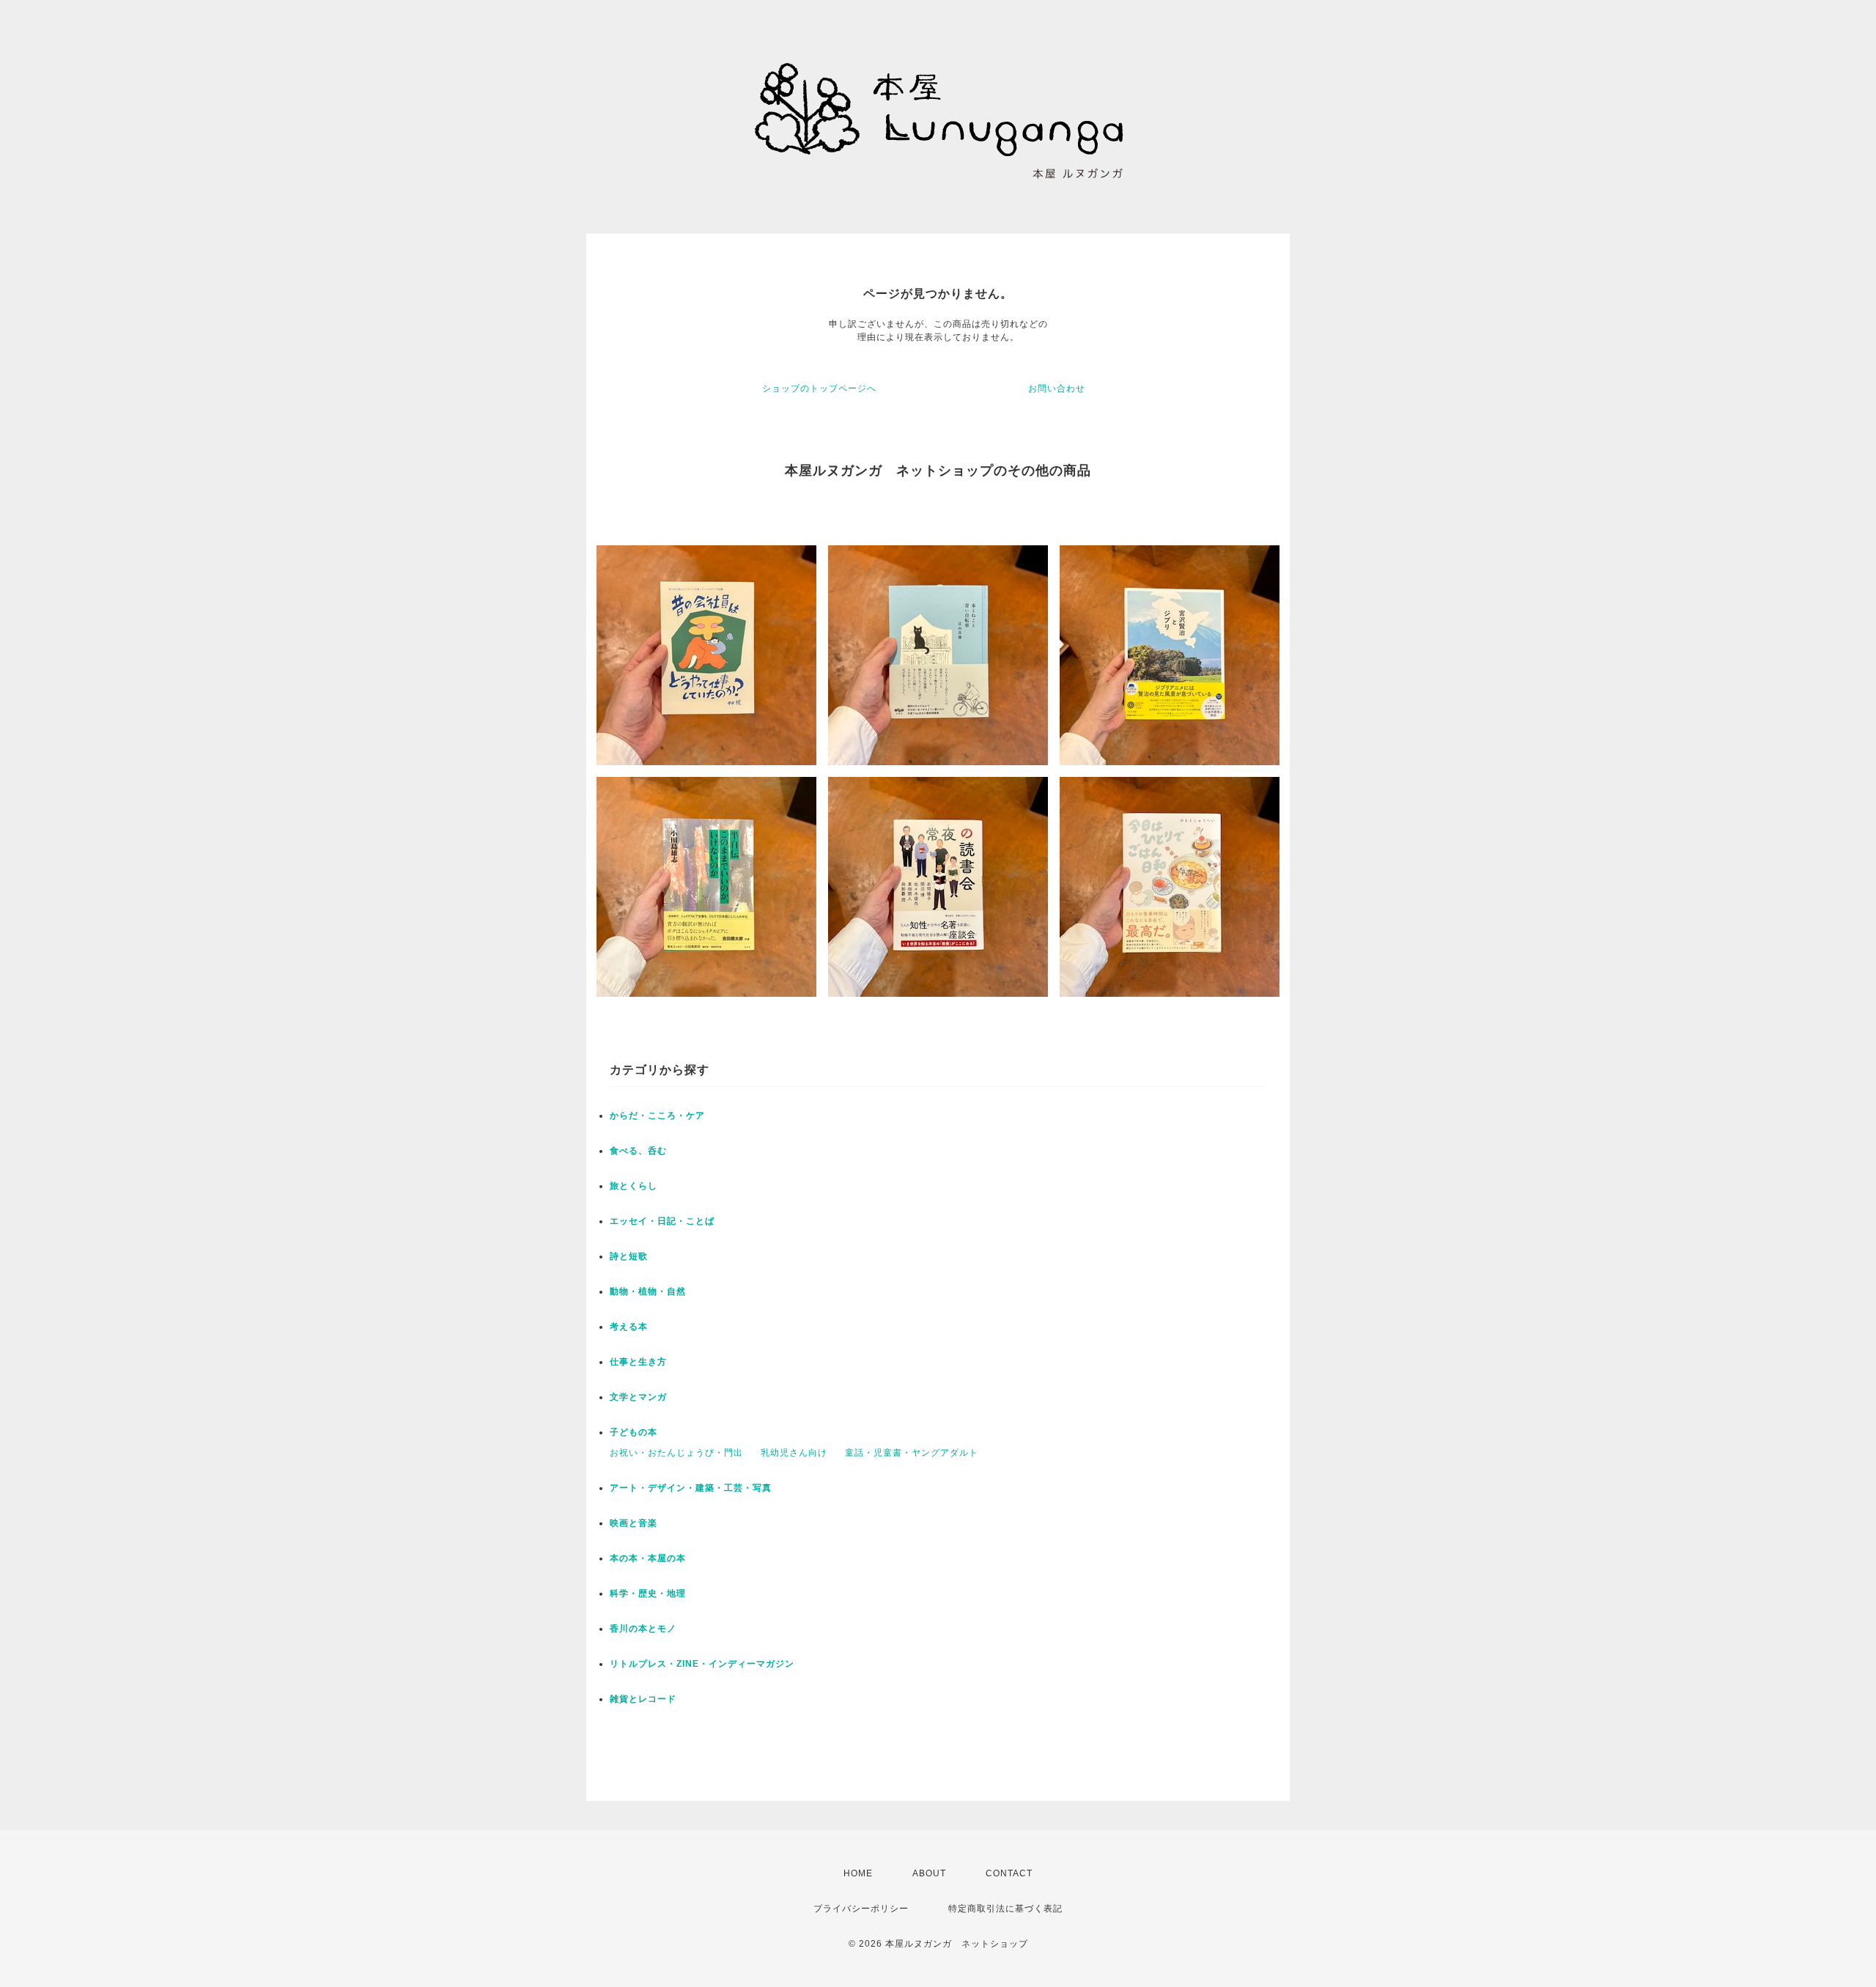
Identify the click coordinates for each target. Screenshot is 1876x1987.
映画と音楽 (634, 1523)
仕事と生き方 (638, 1362)
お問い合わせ (1057, 388)
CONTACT (1009, 1873)
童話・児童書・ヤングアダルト (912, 1453)
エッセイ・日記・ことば (662, 1221)
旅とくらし (634, 1186)
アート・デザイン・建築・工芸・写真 (691, 1488)
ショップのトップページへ (819, 388)
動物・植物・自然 (648, 1291)
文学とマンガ (638, 1397)
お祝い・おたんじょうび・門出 (676, 1453)
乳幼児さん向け (794, 1453)
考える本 (629, 1327)
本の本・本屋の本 (648, 1558)
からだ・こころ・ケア (657, 1116)
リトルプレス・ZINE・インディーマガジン (702, 1664)
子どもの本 (634, 1432)
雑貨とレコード (643, 1699)
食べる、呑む (638, 1151)
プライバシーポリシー (861, 1909)
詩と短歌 (629, 1256)
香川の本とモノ (643, 1629)
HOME (858, 1873)
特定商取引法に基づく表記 (1005, 1909)
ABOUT (929, 1873)
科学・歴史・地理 (648, 1593)
